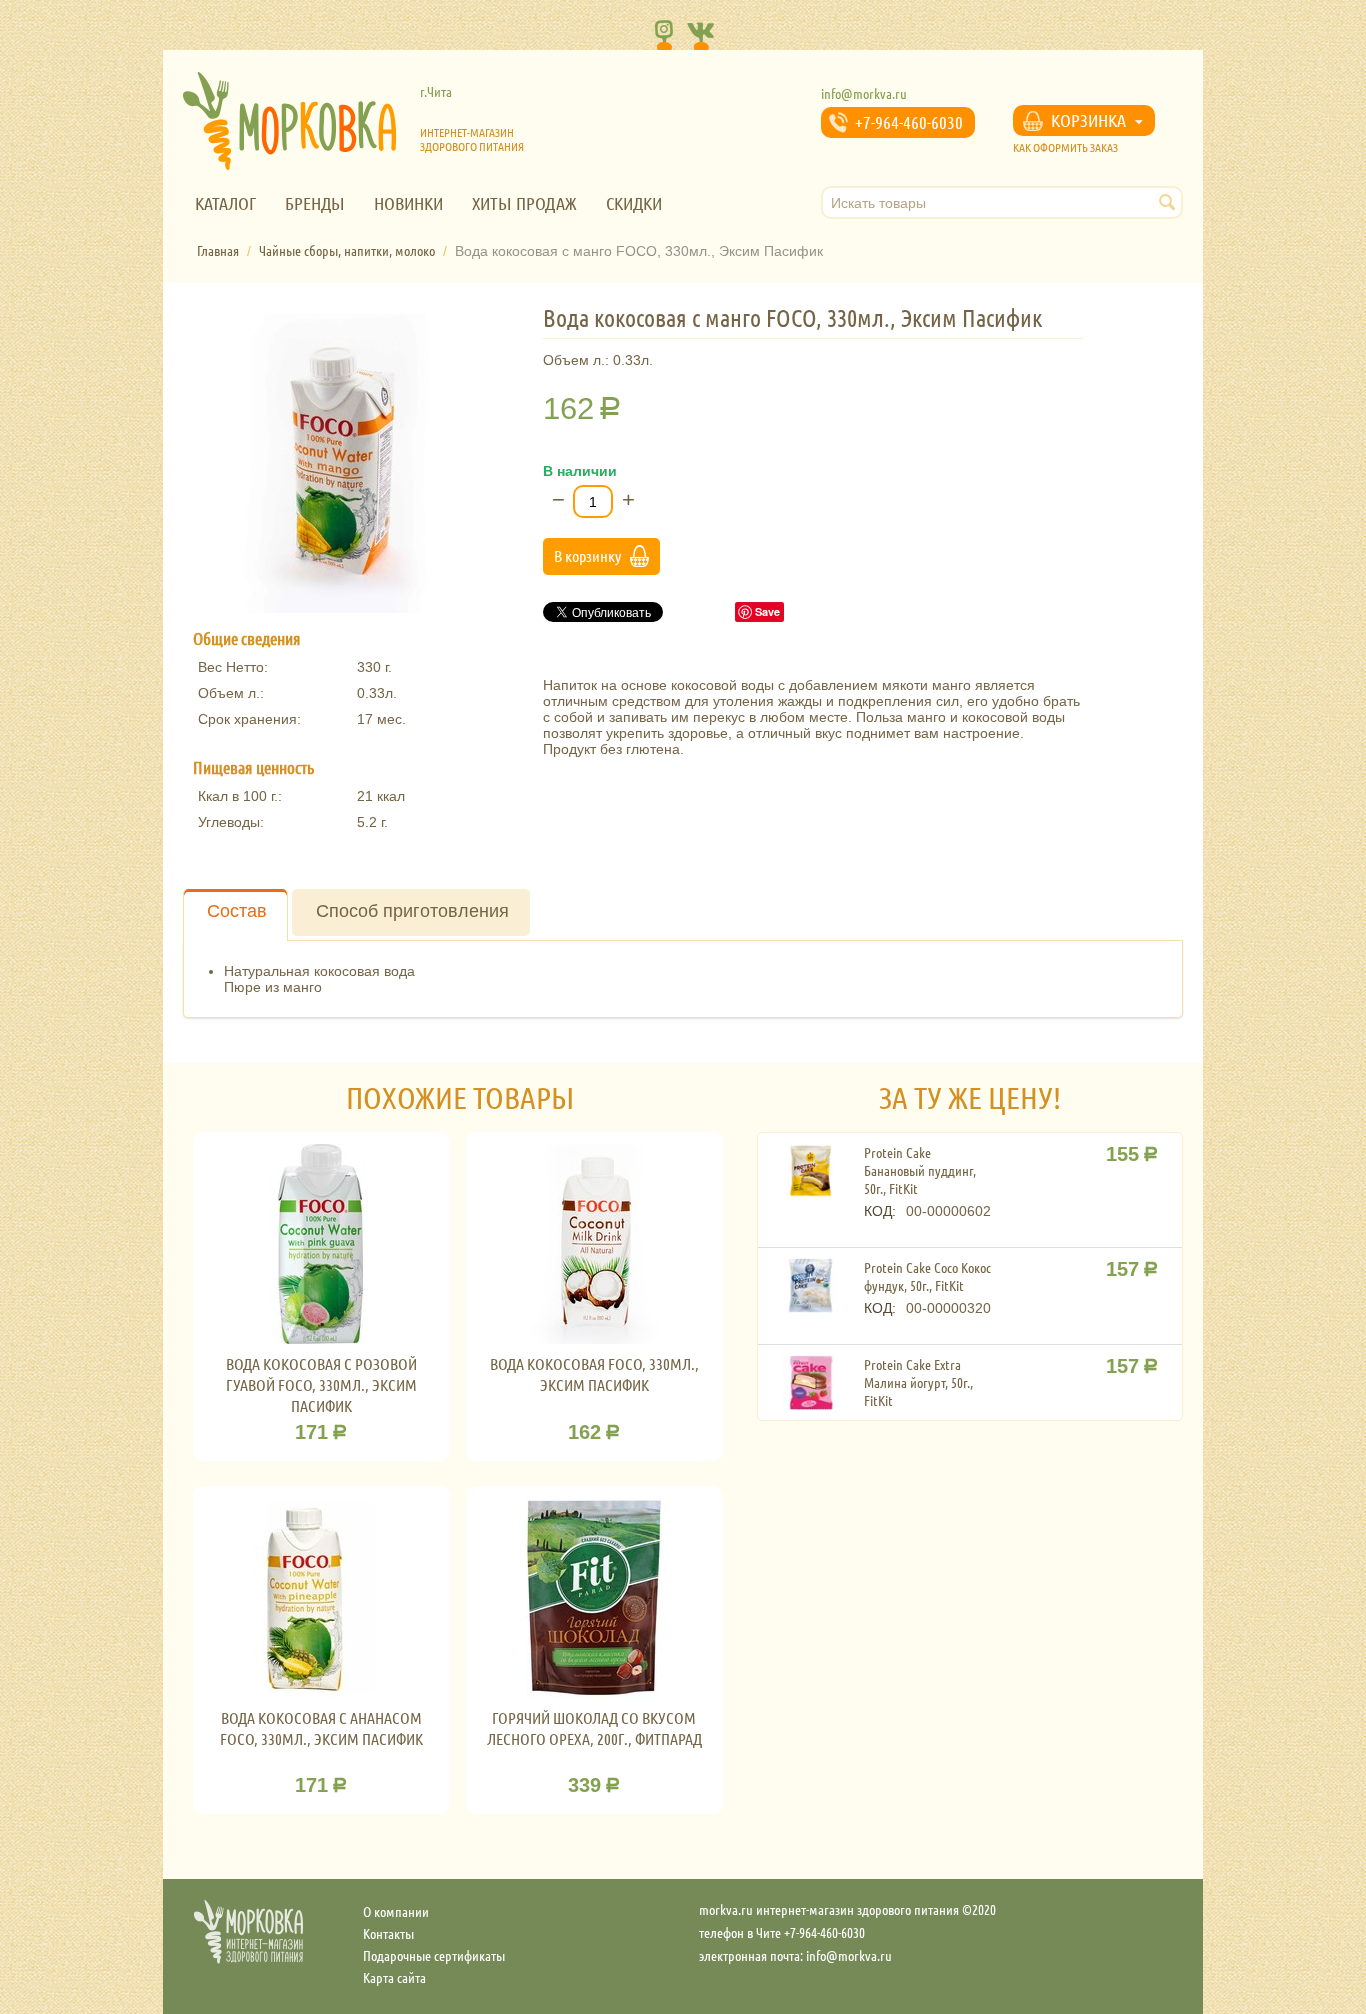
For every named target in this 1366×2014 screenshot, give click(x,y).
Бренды (315, 203)
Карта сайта (394, 1977)
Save (767, 611)
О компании (396, 1911)
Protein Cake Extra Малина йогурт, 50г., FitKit (918, 1382)
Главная (218, 250)
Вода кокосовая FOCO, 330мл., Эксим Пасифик (594, 1374)
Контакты (388, 1933)
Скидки (634, 203)
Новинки (408, 203)
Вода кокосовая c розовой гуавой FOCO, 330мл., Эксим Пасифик (321, 1384)
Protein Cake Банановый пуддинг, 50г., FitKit (920, 1170)
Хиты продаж (524, 203)
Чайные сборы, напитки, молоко (347, 250)
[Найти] (1168, 204)
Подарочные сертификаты (434, 1955)
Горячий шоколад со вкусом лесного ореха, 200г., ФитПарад (594, 1728)
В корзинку (587, 555)
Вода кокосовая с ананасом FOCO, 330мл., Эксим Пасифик (321, 1728)
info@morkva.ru (864, 93)
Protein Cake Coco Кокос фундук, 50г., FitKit (927, 1276)
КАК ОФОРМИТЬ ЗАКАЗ (1065, 147)
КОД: (880, 1211)
